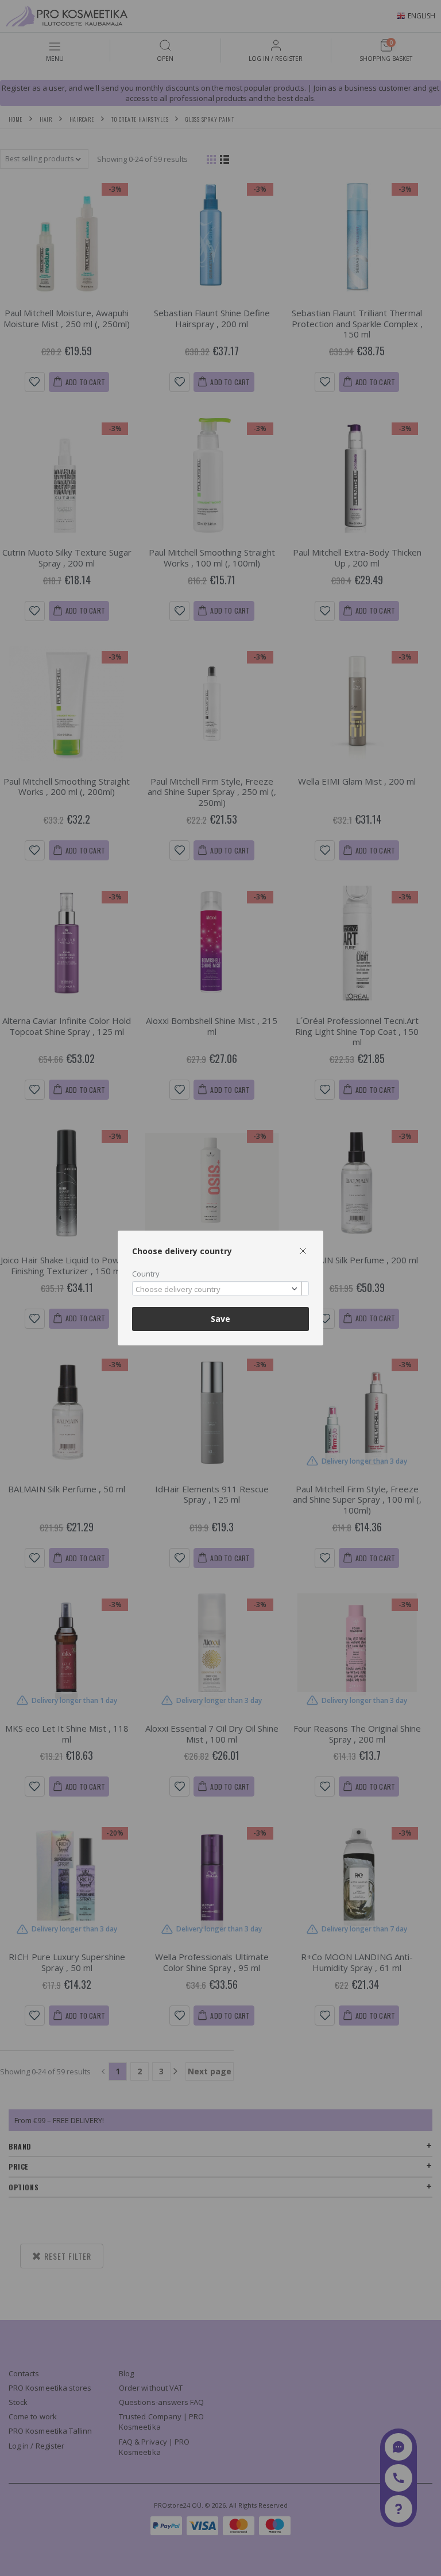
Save (220, 1319)
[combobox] (220, 1288)
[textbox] (218, 1290)
